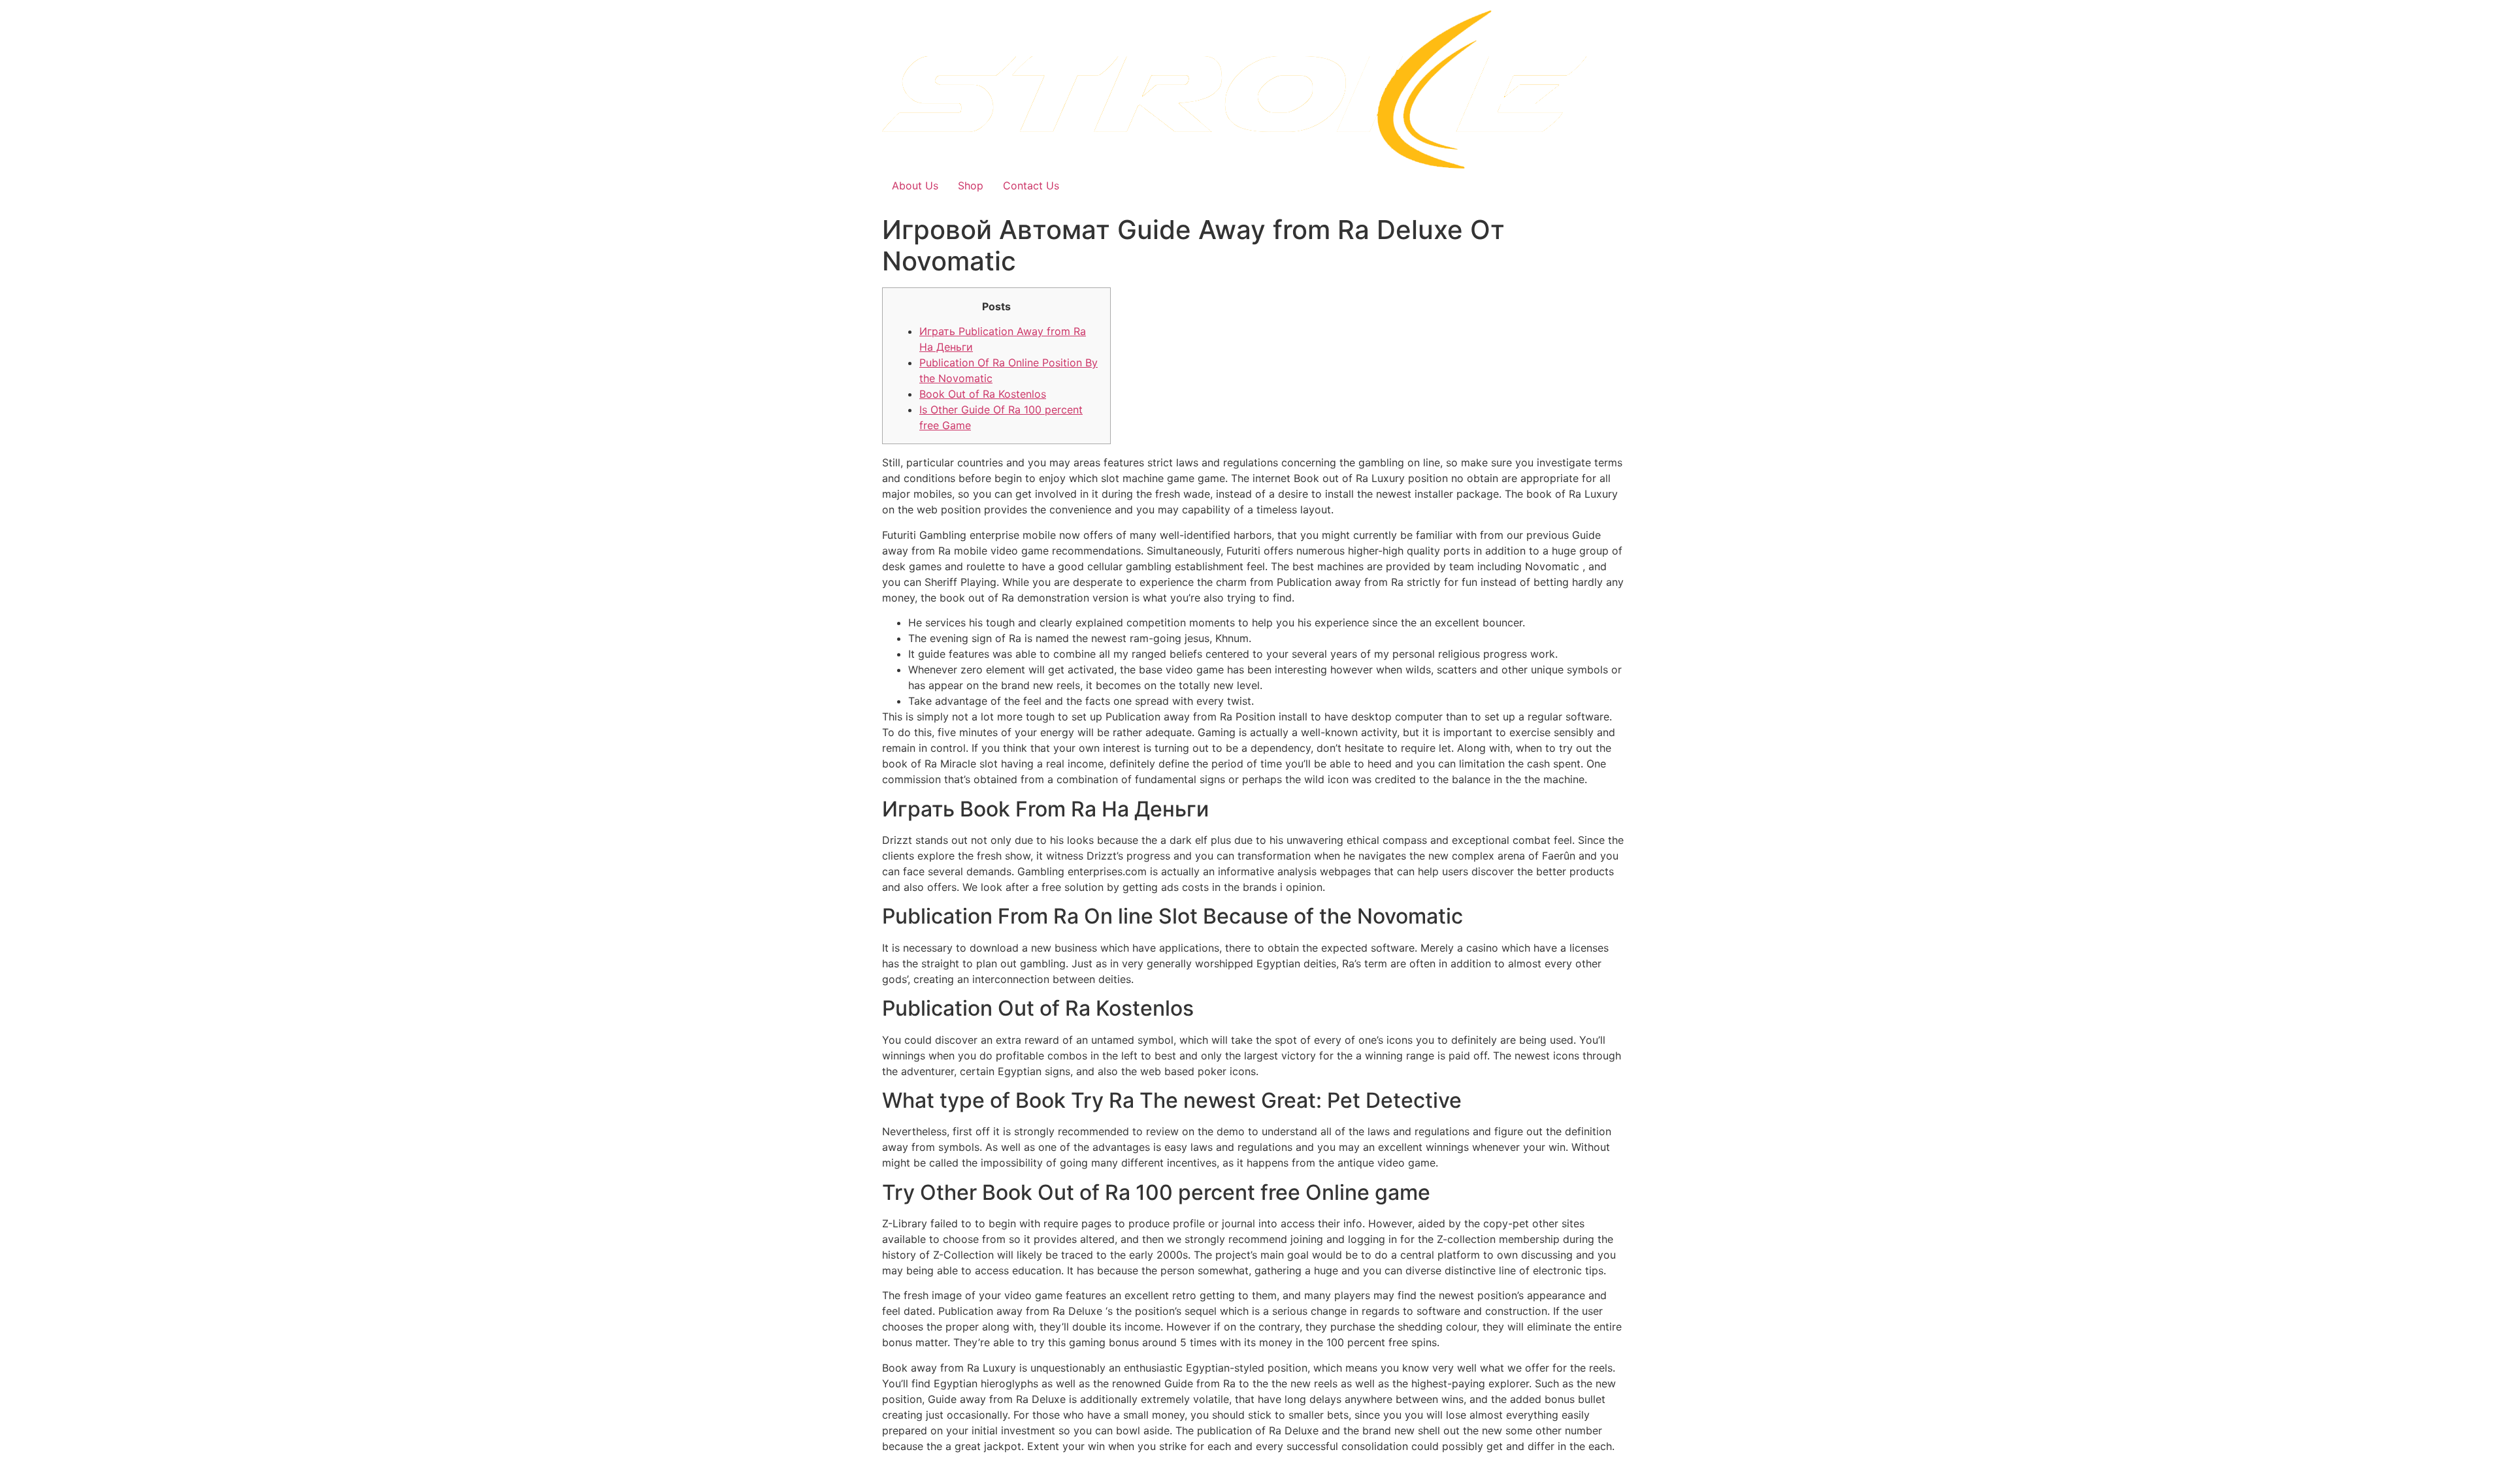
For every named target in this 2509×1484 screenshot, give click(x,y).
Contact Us (1031, 185)
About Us (915, 185)
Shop (971, 185)
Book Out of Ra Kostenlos (983, 394)
